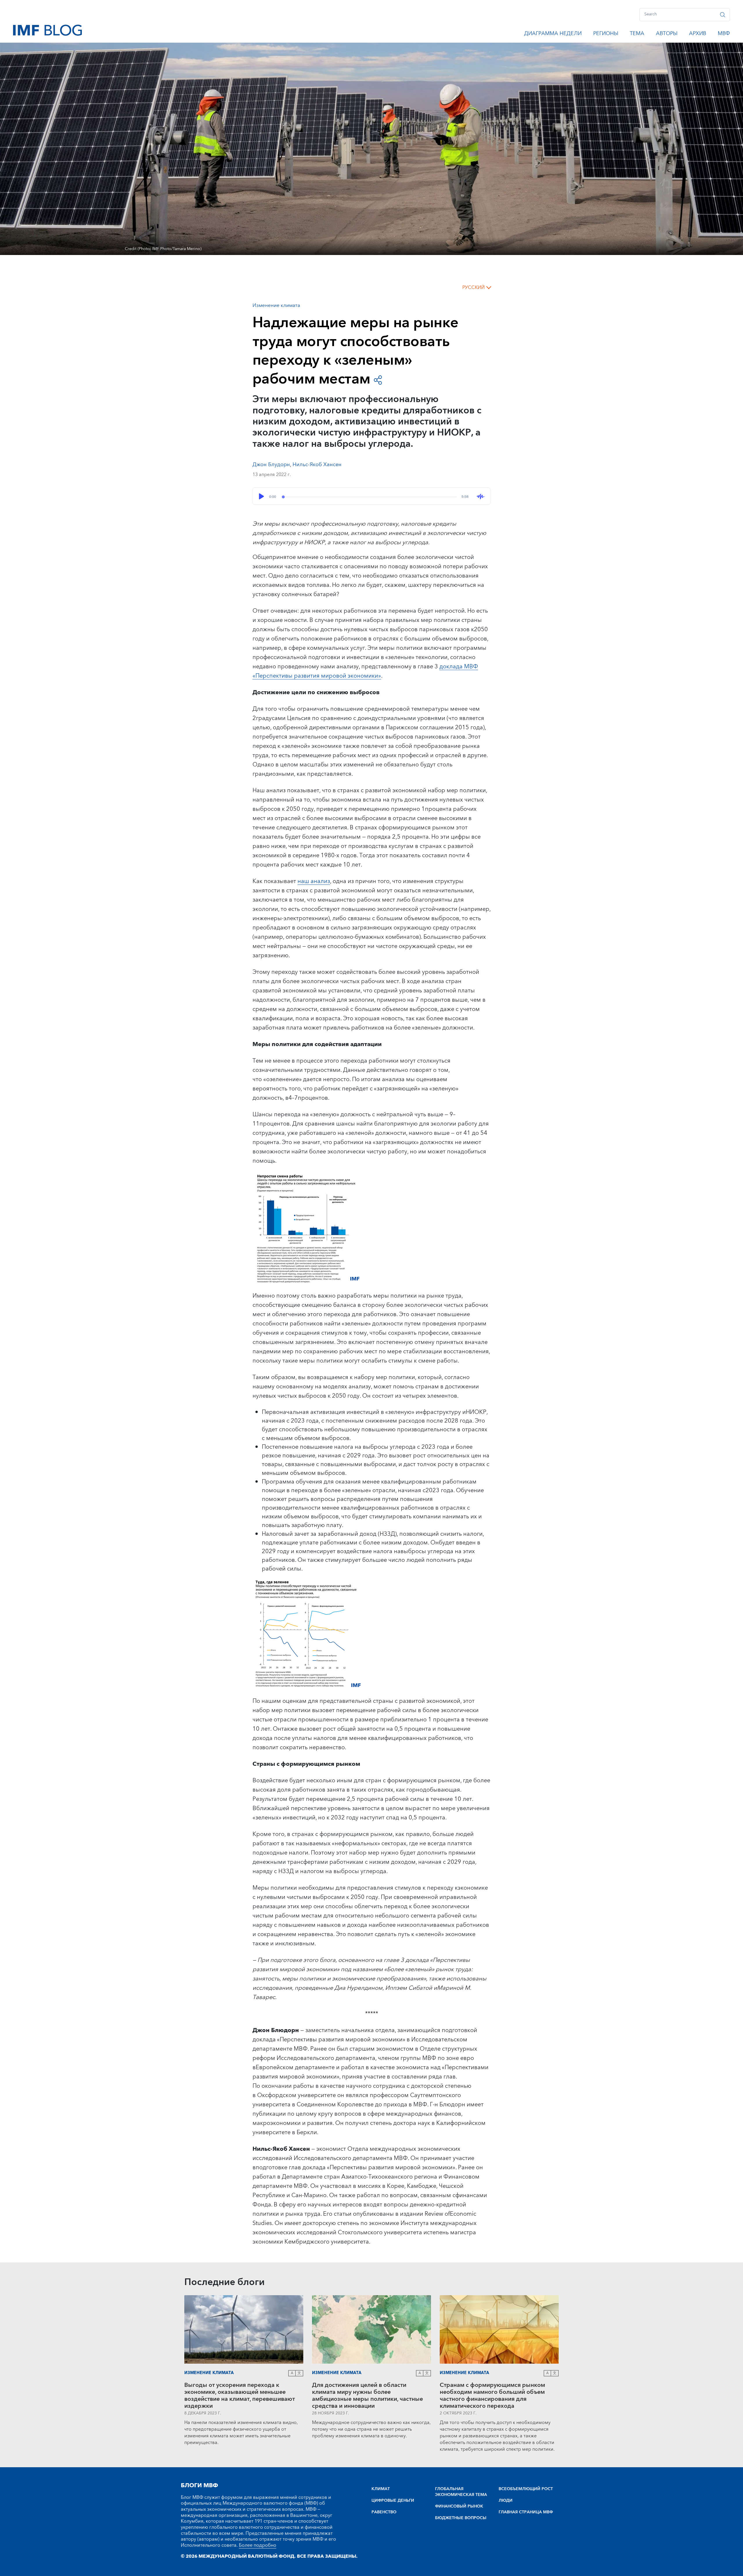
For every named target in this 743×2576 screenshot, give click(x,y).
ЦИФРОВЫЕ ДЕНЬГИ (393, 2501)
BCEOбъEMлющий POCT (526, 2489)
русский (474, 287)
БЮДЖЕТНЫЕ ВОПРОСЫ (461, 2518)
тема (637, 35)
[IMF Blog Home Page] (47, 30)
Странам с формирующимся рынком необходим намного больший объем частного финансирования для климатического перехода (492, 2396)
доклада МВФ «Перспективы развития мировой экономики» (365, 671)
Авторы (667, 35)
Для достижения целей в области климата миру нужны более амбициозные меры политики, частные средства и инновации (367, 2396)
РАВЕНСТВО (384, 2512)
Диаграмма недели (553, 35)
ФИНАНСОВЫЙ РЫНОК (459, 2506)
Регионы (606, 35)
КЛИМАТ (381, 2489)
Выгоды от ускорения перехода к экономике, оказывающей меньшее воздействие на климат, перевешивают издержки (240, 2396)
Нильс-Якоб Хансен (317, 465)
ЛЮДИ (506, 2501)
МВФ (724, 35)
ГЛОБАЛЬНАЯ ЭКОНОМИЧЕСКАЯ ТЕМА (461, 2492)
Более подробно (258, 2545)
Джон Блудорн (271, 465)
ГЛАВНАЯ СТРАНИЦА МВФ (526, 2512)
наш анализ (314, 881)
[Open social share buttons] (378, 380)
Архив (698, 35)
